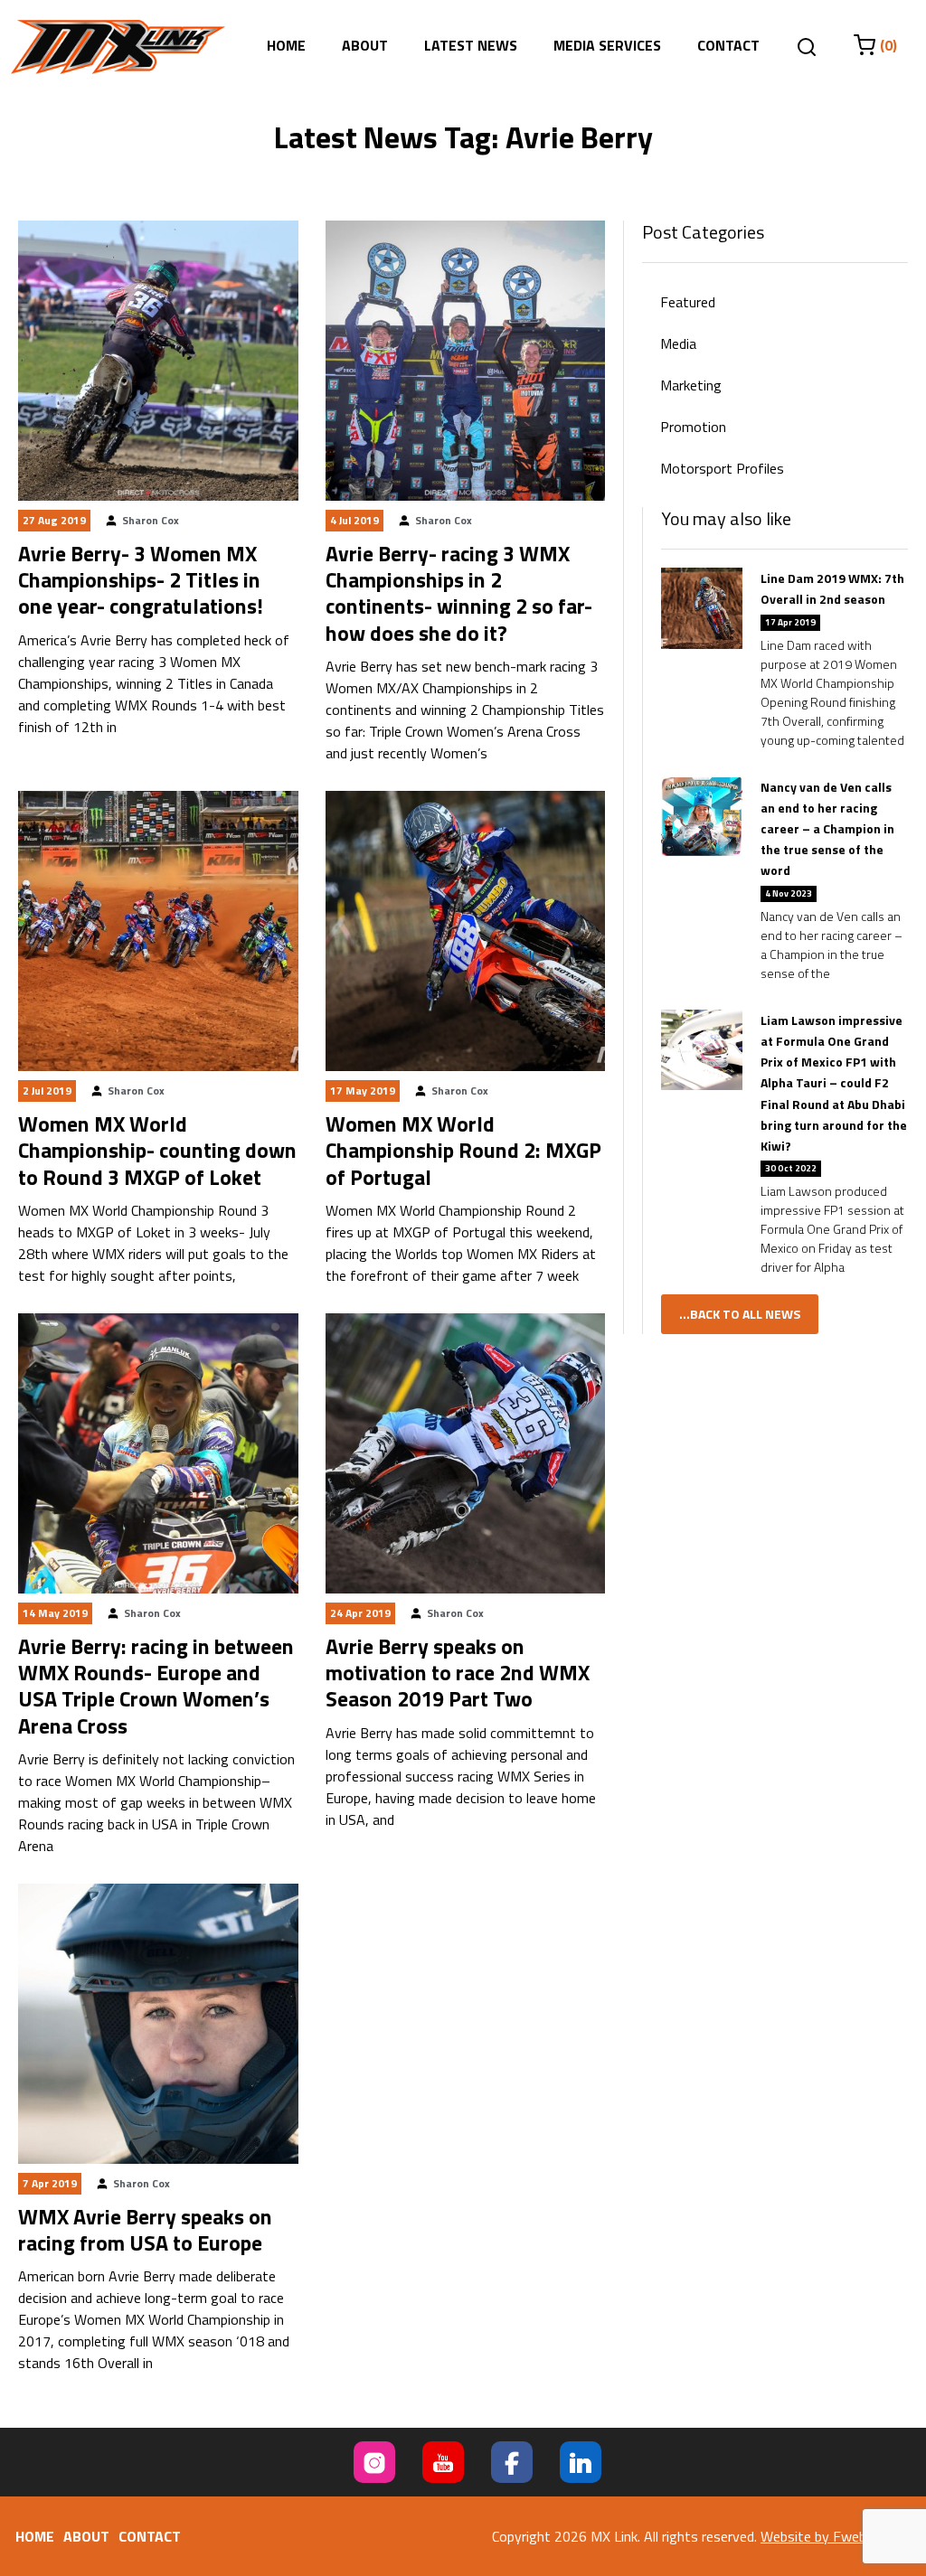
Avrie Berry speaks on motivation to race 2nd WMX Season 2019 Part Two (458, 1673)
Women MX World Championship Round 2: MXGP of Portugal (463, 1150)
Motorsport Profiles (722, 468)
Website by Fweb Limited (838, 2536)
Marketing (691, 385)
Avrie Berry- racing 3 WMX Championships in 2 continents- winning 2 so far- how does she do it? (459, 593)
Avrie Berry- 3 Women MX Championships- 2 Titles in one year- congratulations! (141, 580)
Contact (728, 45)
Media (678, 343)
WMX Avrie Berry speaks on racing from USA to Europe (145, 2229)
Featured (688, 302)
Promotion (693, 427)
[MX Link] (118, 47)
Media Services (607, 45)
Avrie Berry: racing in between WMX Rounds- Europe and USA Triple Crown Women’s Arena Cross (156, 1686)
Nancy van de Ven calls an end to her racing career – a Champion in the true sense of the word (827, 829)
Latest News (471, 45)
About (365, 45)
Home (286, 45)
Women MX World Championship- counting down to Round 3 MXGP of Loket (157, 1150)
